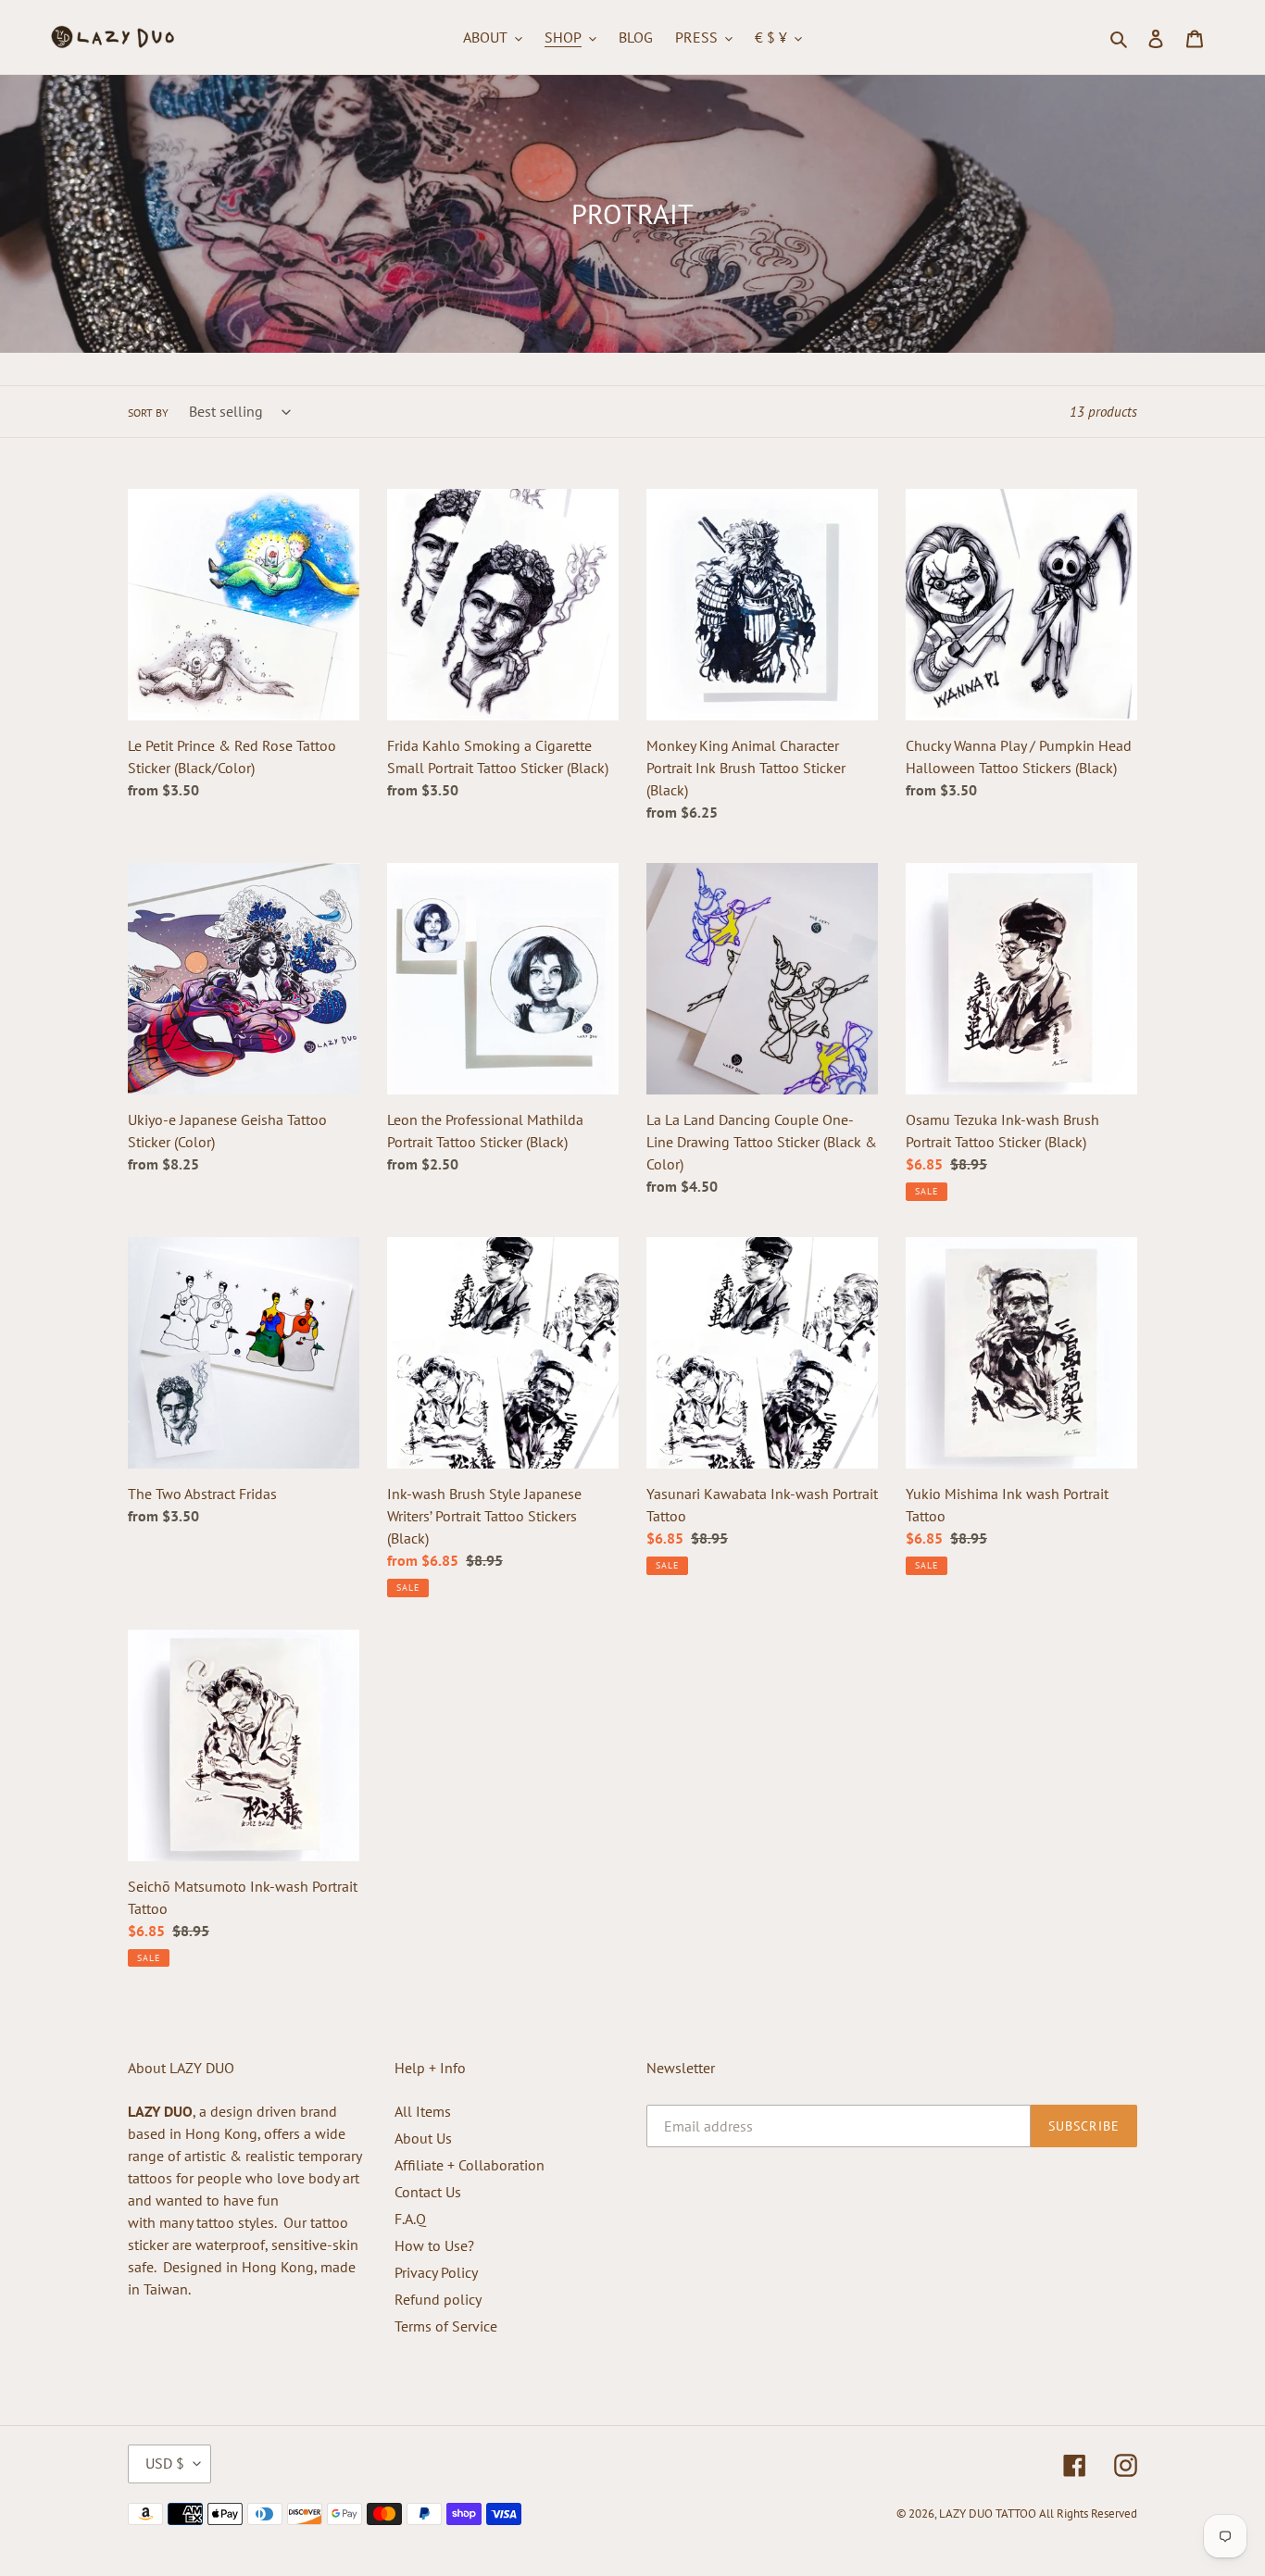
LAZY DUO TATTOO (988, 2513)
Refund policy (438, 2299)
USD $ (165, 2463)
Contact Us (428, 2192)
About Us (423, 2138)
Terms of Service (446, 2326)
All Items (423, 2111)
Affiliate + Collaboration (470, 2165)
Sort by (148, 413)
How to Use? (434, 2245)
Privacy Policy (436, 2272)
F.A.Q (410, 2219)
